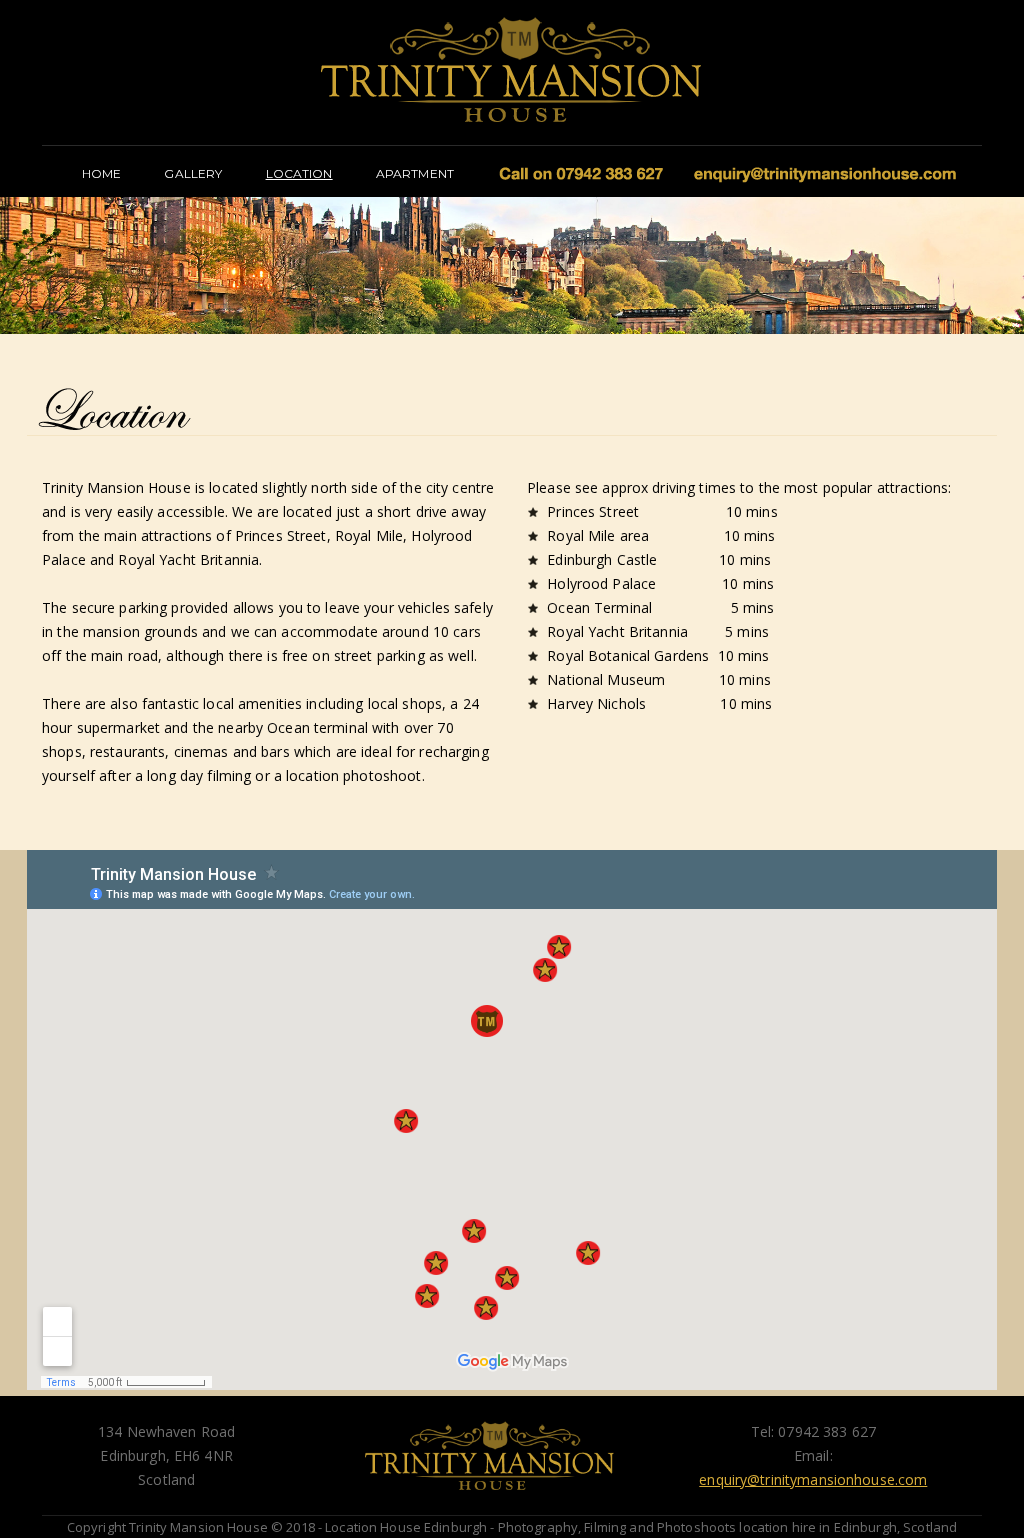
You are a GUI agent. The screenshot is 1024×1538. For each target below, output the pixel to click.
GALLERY (193, 173)
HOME (102, 173)
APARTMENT (415, 173)
